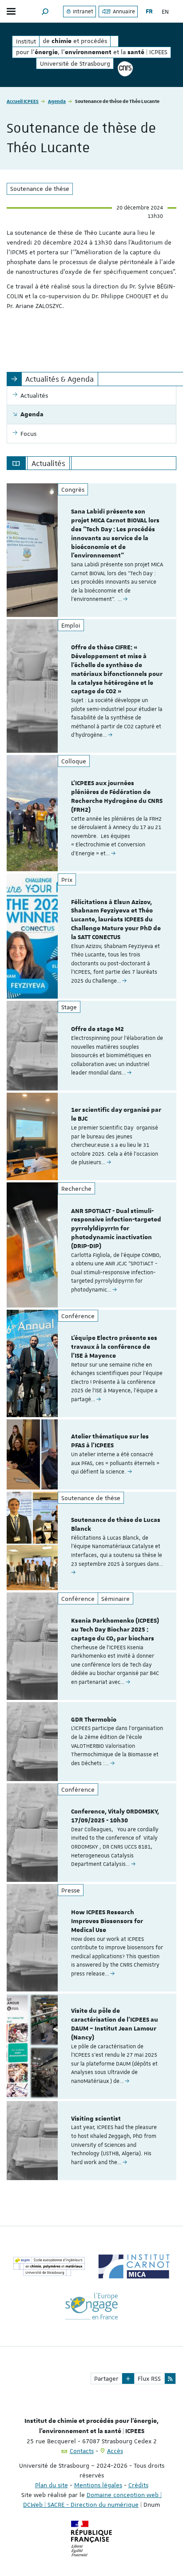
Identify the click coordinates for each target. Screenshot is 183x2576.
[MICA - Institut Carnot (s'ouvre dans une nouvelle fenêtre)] (134, 2266)
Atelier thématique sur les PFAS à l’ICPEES (110, 1441)
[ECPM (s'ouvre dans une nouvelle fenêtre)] (49, 2266)
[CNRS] (125, 69)
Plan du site (52, 2485)
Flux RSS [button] (149, 2378)
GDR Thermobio (94, 1720)
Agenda (57, 101)
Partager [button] (106, 2378)
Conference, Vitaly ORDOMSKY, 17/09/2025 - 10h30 (115, 1816)
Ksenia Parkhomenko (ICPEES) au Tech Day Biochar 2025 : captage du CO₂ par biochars (115, 1630)
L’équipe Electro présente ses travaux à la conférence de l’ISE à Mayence (114, 1347)
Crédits (138, 2485)
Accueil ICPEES (23, 101)
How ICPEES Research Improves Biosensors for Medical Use (107, 1921)
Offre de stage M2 (97, 1029)
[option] (91, 550)
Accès (115, 2451)
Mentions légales (98, 2485)
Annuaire (123, 12)
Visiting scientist (96, 2119)
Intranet (82, 12)
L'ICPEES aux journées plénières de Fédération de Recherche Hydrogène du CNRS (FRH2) (117, 796)
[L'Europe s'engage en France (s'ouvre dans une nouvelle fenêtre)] (92, 2306)
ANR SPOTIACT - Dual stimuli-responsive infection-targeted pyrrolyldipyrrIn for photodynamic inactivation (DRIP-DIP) (116, 1229)
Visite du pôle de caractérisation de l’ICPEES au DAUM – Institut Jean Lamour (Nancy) (115, 2024)
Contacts (82, 2451)
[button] (45, 11)
